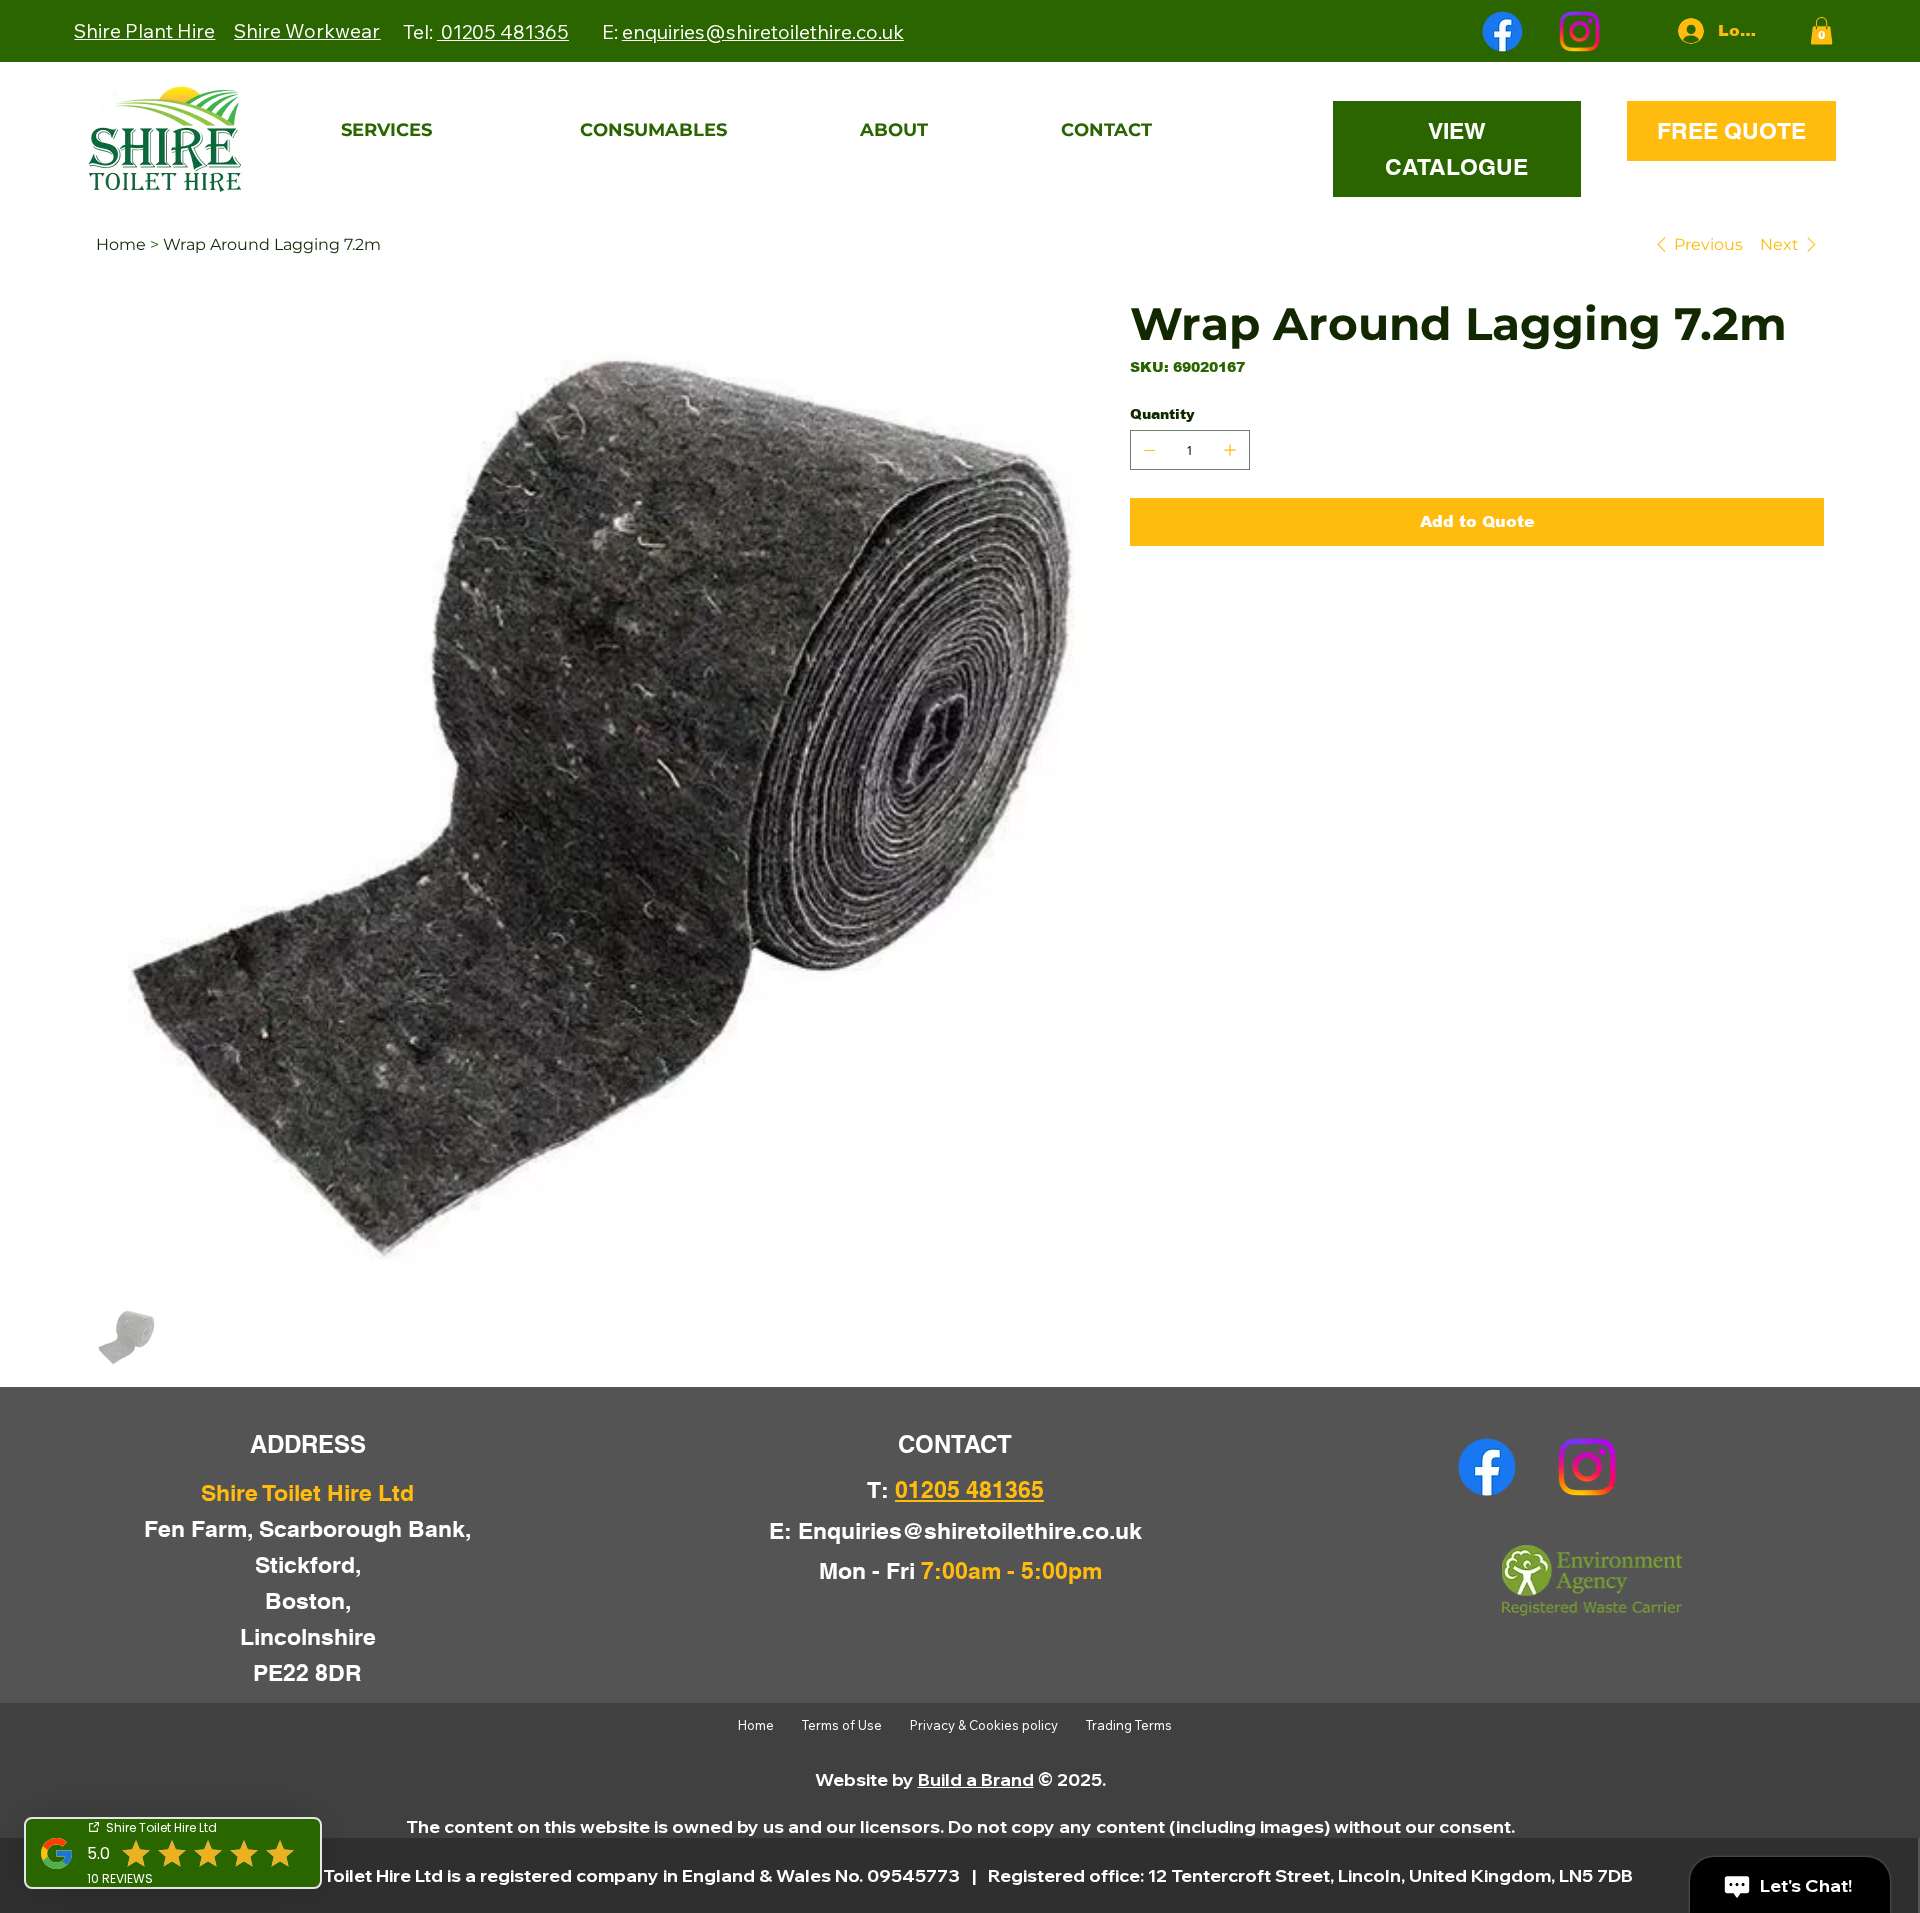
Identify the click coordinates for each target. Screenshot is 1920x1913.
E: (753, 31)
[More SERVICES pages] (547, 131)
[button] (1821, 30)
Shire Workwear (307, 30)
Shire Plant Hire (144, 30)
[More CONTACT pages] (1267, 131)
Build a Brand (976, 1779)
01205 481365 (503, 31)
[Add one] (1230, 450)
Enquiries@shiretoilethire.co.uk (970, 1530)
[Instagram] (1579, 31)
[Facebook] (1502, 31)
